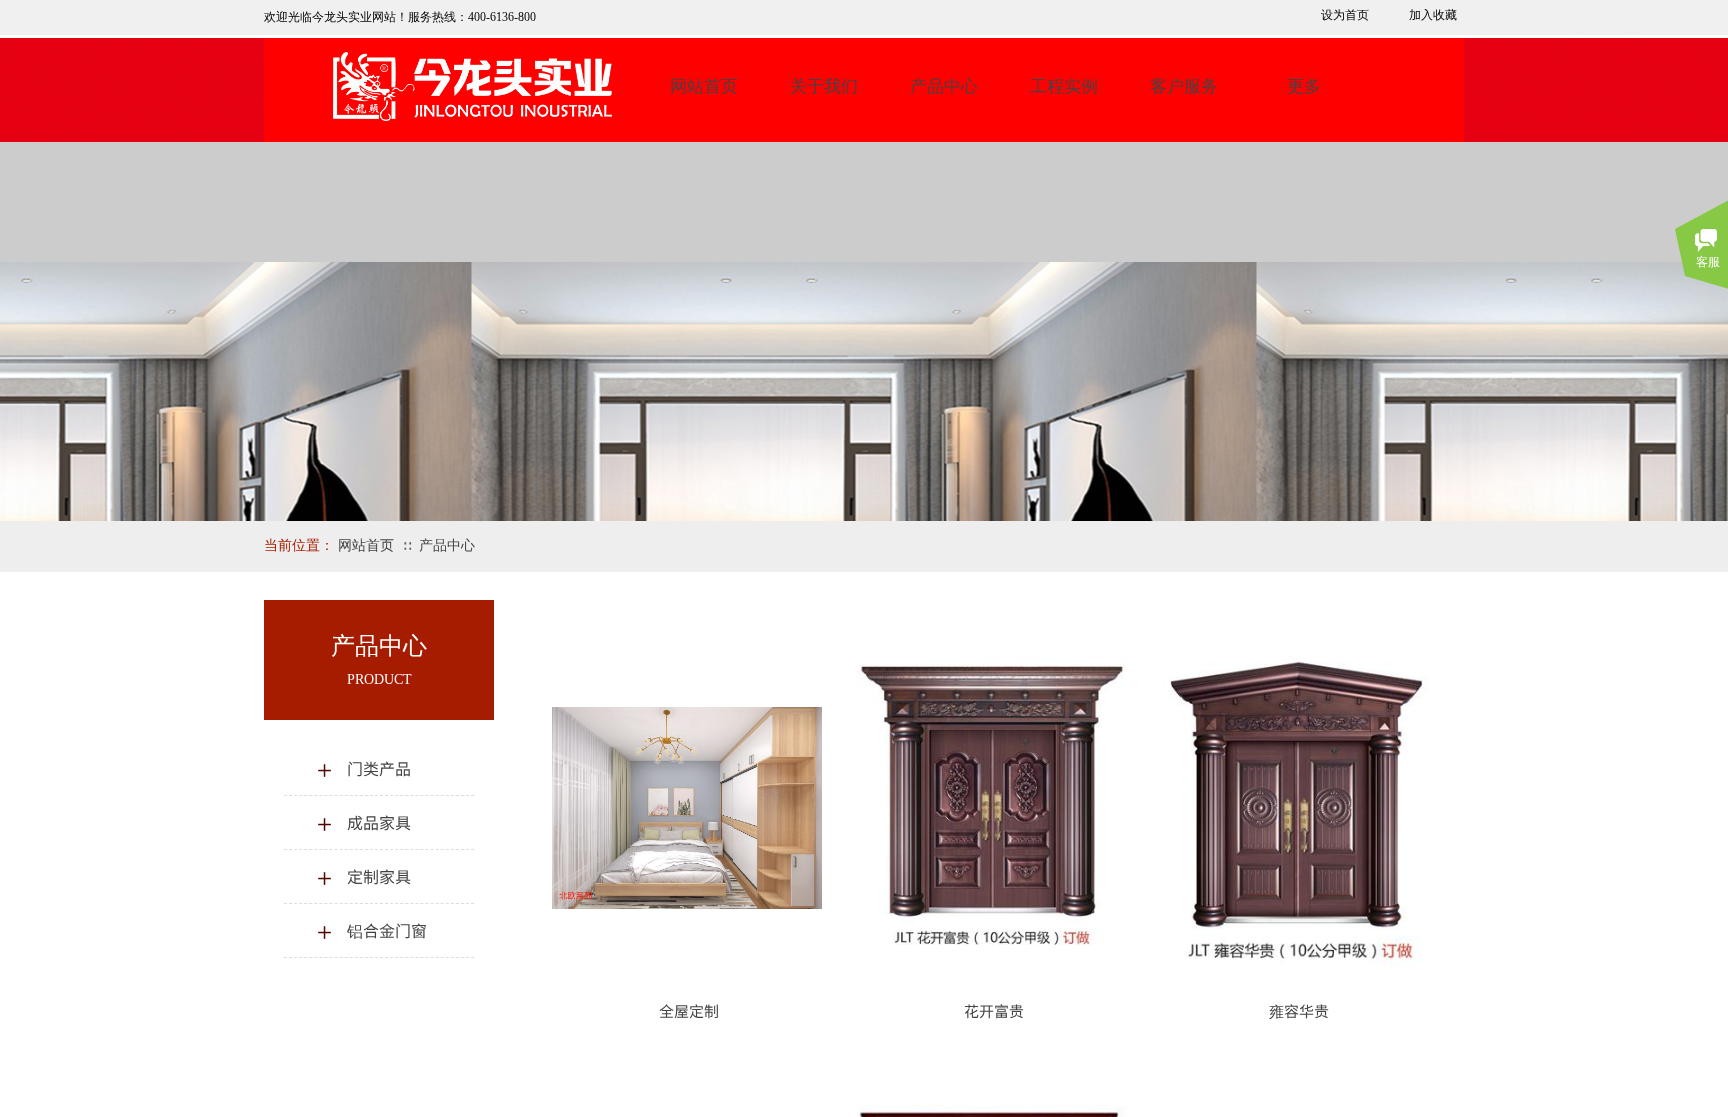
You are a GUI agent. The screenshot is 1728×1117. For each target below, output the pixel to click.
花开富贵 (994, 1010)
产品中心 (944, 86)
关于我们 (824, 86)
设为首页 (1345, 15)
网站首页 (704, 86)
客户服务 (1184, 86)
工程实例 (1064, 86)
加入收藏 (1433, 15)
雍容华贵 (1299, 1010)
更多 (1304, 86)
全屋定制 (689, 1010)
